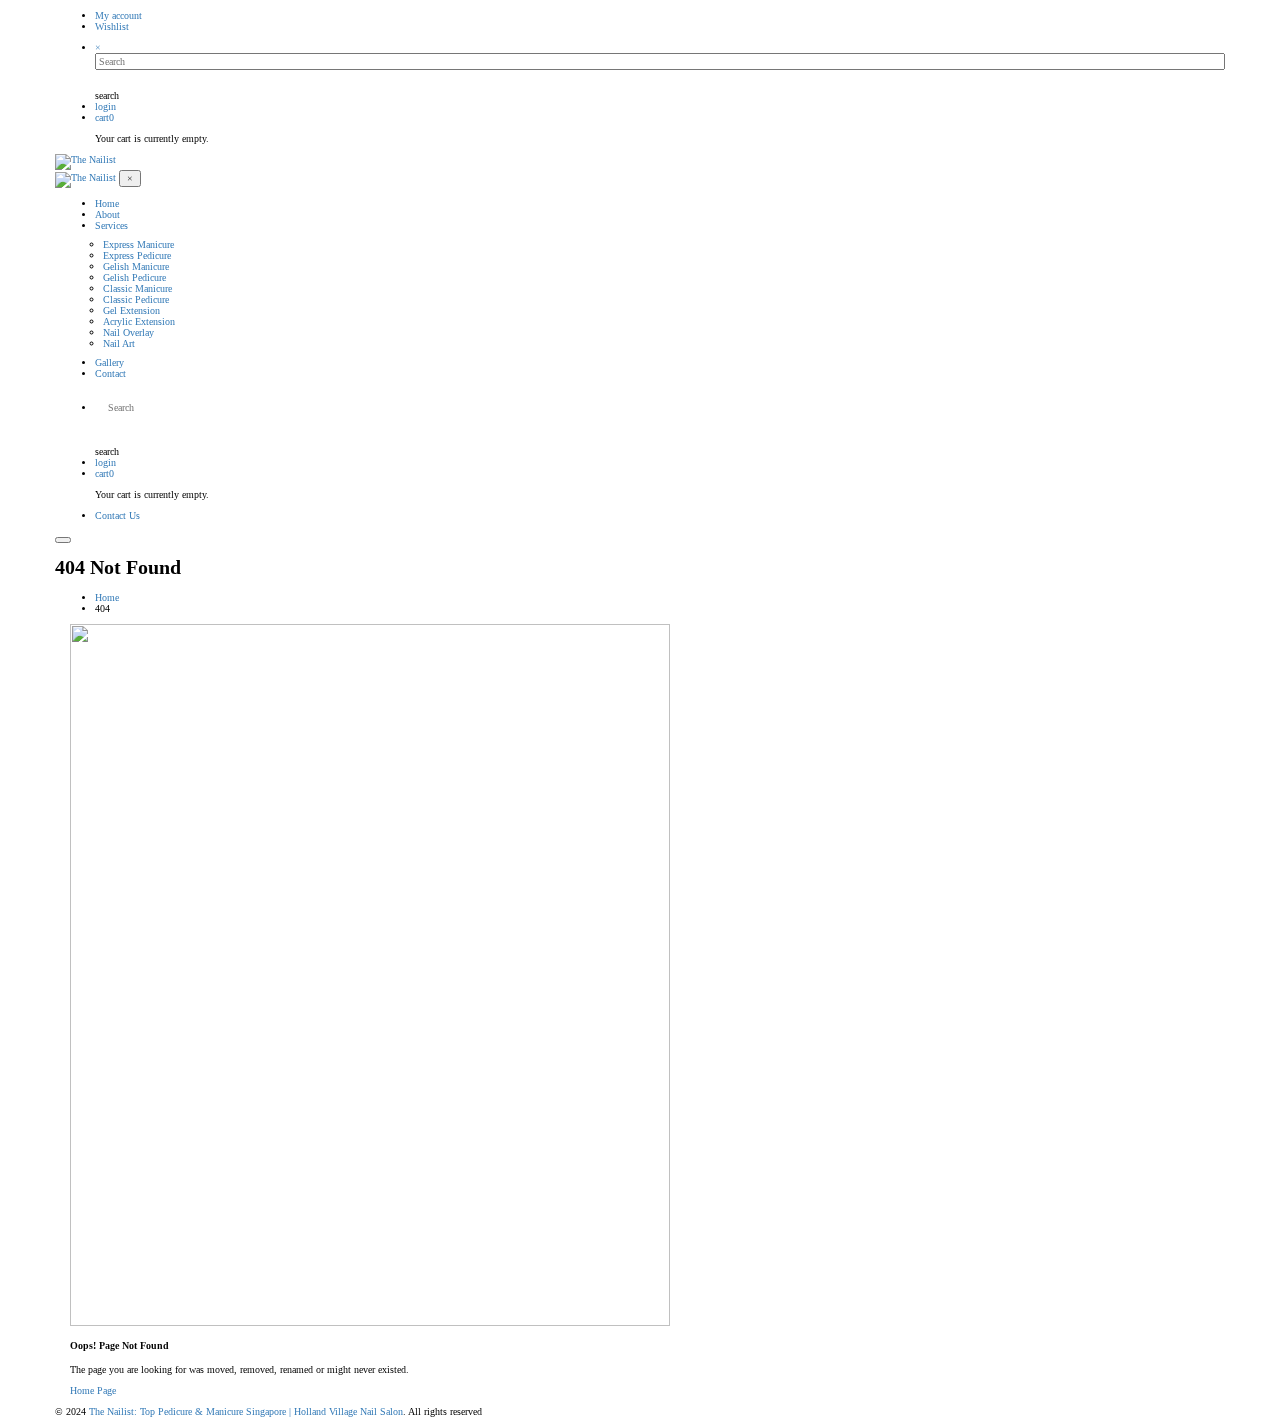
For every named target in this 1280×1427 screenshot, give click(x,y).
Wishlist (112, 26)
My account (118, 15)
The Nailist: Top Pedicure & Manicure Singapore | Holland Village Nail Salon (246, 1411)
